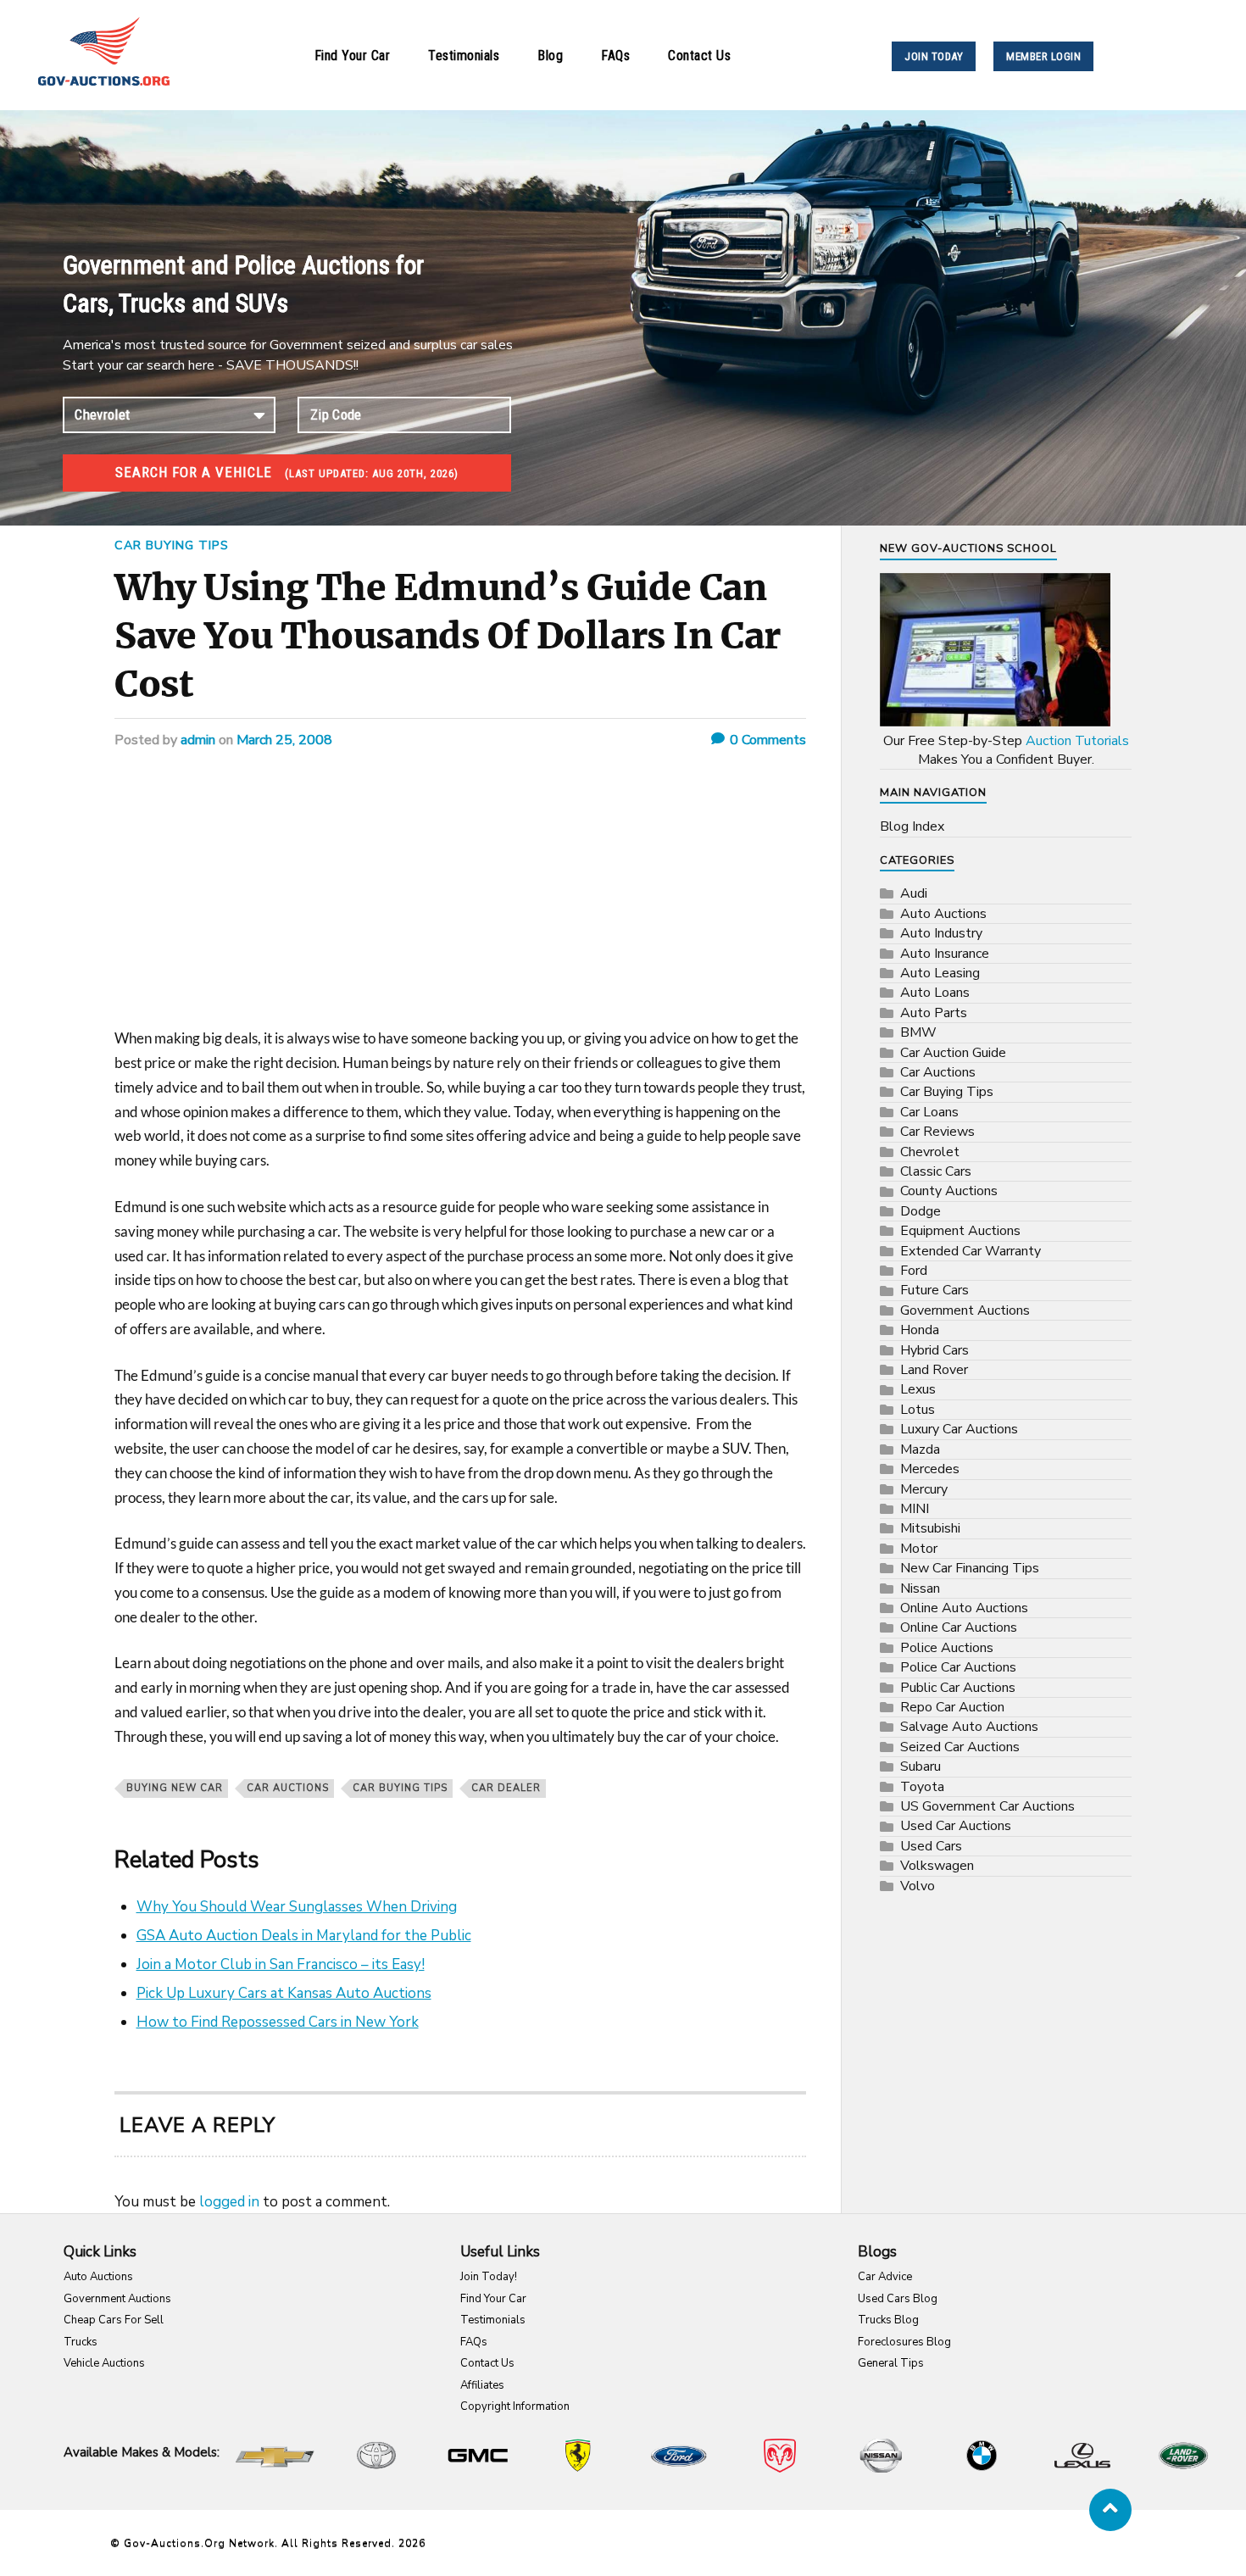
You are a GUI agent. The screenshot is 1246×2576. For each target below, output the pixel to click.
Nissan (920, 1588)
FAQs (615, 56)
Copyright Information (515, 2406)
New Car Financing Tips (970, 1568)
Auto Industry (941, 933)
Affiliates (482, 2385)
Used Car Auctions (956, 1826)
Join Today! (489, 2277)
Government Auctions (965, 1310)
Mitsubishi (930, 1528)
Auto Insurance (945, 954)
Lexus (918, 1389)
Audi (914, 893)
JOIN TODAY (934, 56)
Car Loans (929, 1112)
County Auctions (949, 1191)
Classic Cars (936, 1171)
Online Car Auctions (959, 1627)
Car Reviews (937, 1132)
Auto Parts (934, 1013)
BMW (918, 1032)
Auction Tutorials (1077, 741)
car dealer (506, 1788)
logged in (229, 2202)
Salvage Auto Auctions (969, 1727)
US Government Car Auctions (987, 1806)
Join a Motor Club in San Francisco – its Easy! (281, 1964)
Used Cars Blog (898, 2299)
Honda (920, 1330)
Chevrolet (930, 1152)
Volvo (918, 1886)
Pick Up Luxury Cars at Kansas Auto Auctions (284, 1993)
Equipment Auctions (960, 1231)
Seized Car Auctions (960, 1747)
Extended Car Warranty (971, 1251)
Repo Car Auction (952, 1707)
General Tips (891, 2363)
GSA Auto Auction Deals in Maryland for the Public (304, 1936)
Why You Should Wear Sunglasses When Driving (297, 1907)
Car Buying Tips (172, 545)
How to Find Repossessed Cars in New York (278, 2022)
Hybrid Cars (934, 1350)
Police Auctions (947, 1648)
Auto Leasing (940, 973)
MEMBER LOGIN (1043, 56)
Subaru (921, 1766)
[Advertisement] (460, 901)
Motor (919, 1549)
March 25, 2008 (284, 740)
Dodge (921, 1211)
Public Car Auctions (958, 1688)
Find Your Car (353, 56)
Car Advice (885, 2277)
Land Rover (934, 1370)
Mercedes (930, 1469)
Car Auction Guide (953, 1053)
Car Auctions (288, 1788)
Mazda (920, 1449)
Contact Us (699, 56)
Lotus (918, 1410)
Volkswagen (937, 1866)
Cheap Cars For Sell (114, 2320)
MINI (915, 1509)
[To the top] (1110, 2510)
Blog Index (912, 826)
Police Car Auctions (958, 1667)
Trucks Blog (888, 2320)
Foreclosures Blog (904, 2342)
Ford (914, 1271)
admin (198, 740)
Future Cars (934, 1290)
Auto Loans (935, 993)
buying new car (175, 1788)
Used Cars (931, 1846)
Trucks (81, 2342)
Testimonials (464, 56)
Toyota (922, 1787)
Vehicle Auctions (104, 2363)
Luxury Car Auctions (959, 1429)
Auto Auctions (943, 914)
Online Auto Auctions (964, 1608)
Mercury (924, 1489)
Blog (550, 56)
